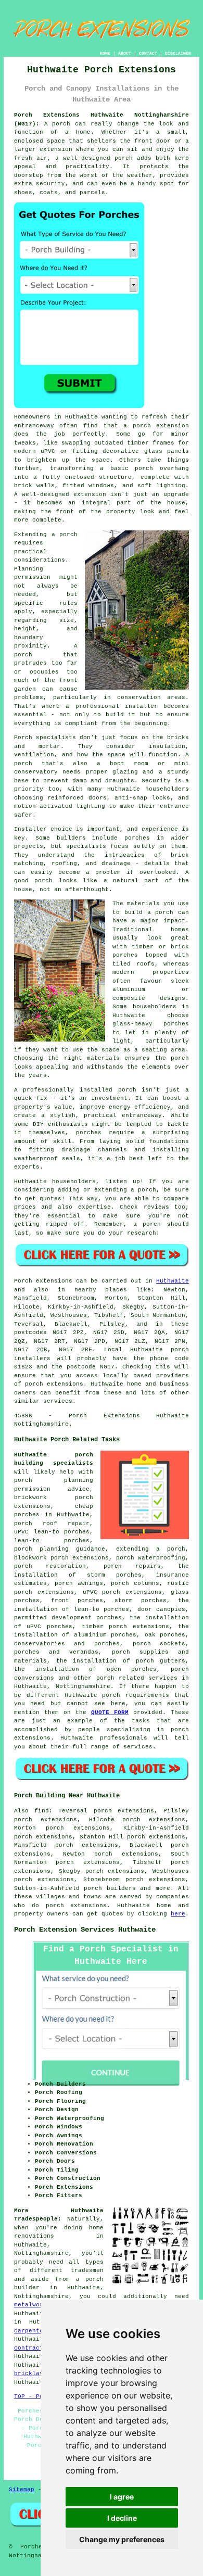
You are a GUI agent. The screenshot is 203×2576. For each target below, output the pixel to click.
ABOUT (125, 53)
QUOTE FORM (110, 1712)
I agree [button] (122, 2497)
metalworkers (36, 2305)
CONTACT (148, 53)
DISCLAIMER (178, 53)
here (178, 1914)
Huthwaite (173, 1281)
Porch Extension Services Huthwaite (85, 1930)
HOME (105, 53)
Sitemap (22, 2490)
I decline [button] (122, 2518)
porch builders (110, 1888)
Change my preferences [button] (122, 2539)
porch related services (137, 1678)
